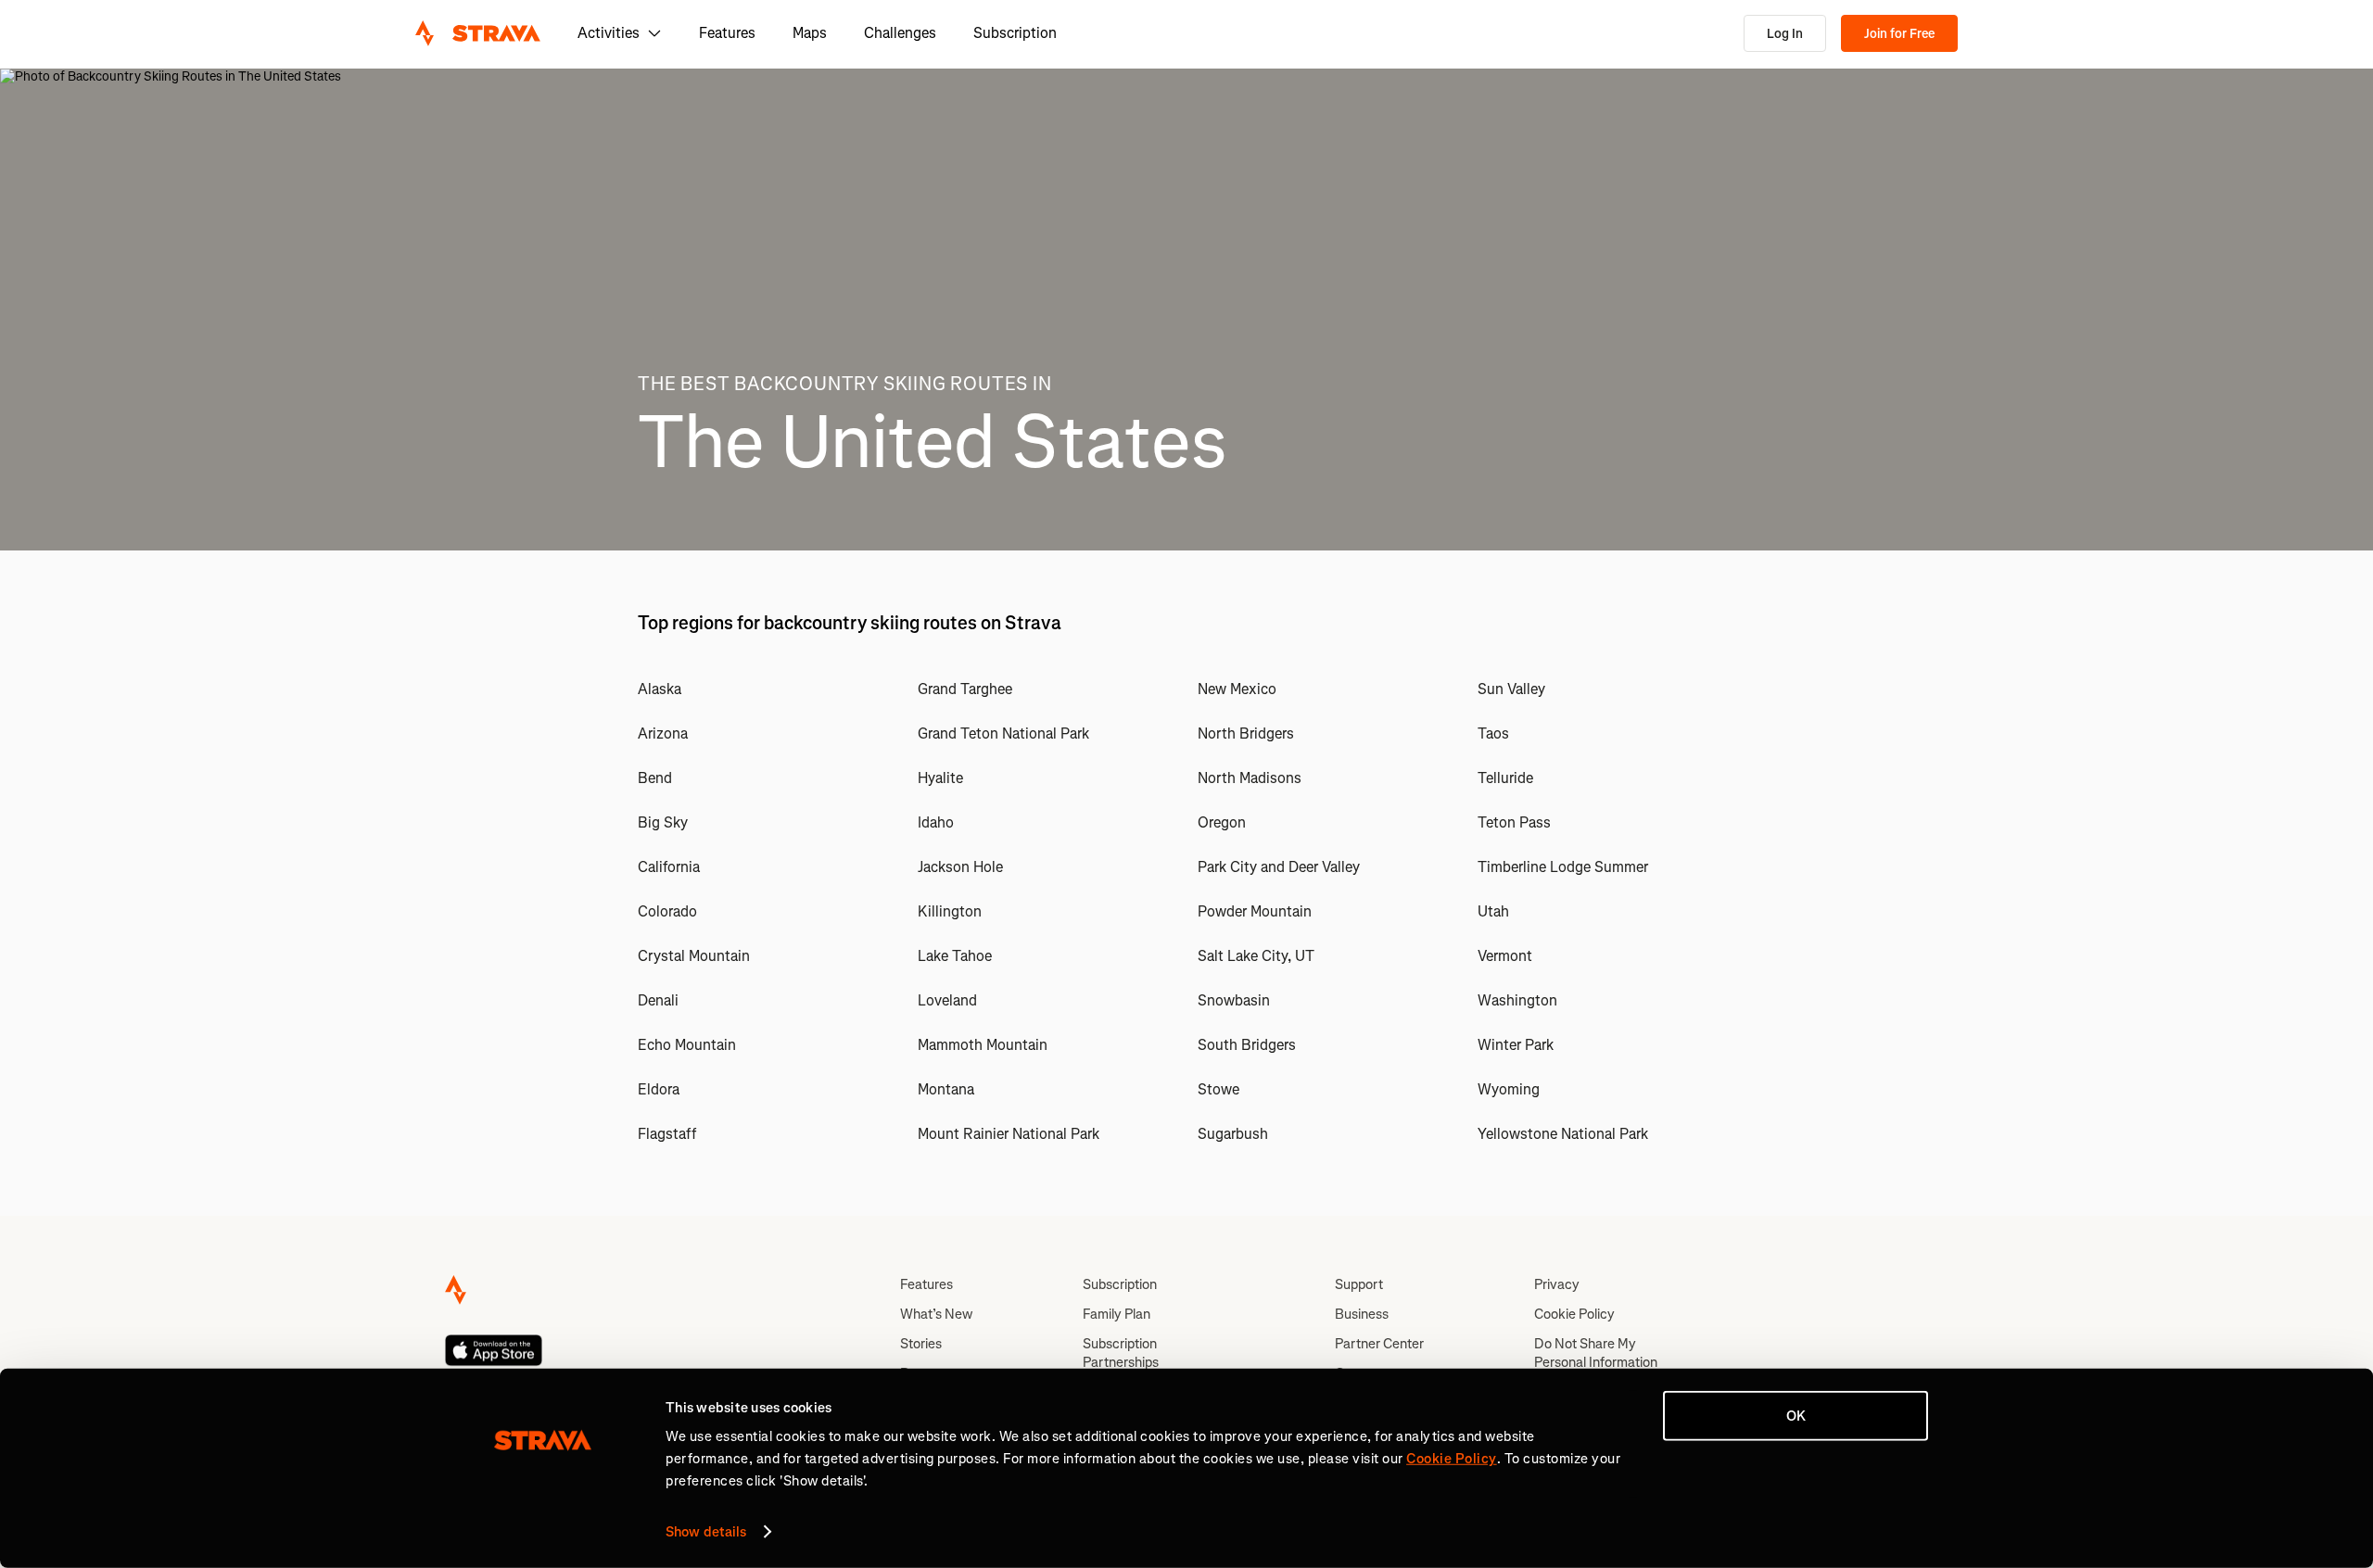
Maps (810, 33)
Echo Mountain (687, 1045)
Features (727, 33)
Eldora (659, 1089)
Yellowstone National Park (1563, 1134)
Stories (921, 1344)
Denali (658, 1000)
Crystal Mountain (694, 956)
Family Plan (1117, 1314)
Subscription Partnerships (1121, 1353)
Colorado (667, 911)
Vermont (1505, 956)
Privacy (1557, 1284)
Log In (1785, 34)
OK (1796, 1416)
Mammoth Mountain (983, 1045)
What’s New (936, 1314)
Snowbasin (1234, 1000)
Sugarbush (1233, 1134)
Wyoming (1509, 1089)
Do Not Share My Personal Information (1596, 1353)
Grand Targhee (965, 689)
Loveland (947, 1000)
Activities (609, 33)
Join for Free (1899, 34)
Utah (1493, 911)
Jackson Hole (960, 867)
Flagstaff (667, 1134)
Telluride (1505, 778)
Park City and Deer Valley (1279, 867)
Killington (950, 911)
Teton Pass (1514, 822)
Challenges (900, 33)
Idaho (936, 822)
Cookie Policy (1574, 1314)
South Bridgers (1247, 1045)
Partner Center (1379, 1344)
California (669, 867)
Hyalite (940, 778)
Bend (655, 778)
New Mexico (1237, 689)
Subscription (1015, 33)
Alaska (660, 689)
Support (1359, 1284)
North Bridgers (1246, 733)
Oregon (1222, 822)
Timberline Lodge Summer (1563, 867)
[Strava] (478, 33)
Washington (1517, 1000)
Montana (946, 1089)
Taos (1493, 733)
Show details (706, 1532)
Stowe (1218, 1089)
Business (1362, 1314)
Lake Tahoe (955, 956)
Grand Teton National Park (1003, 733)
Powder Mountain (1255, 911)
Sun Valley (1511, 689)
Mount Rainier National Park (1009, 1134)
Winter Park (1516, 1045)
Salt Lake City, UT (1256, 956)
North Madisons (1250, 778)
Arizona (663, 733)
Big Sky (663, 822)
